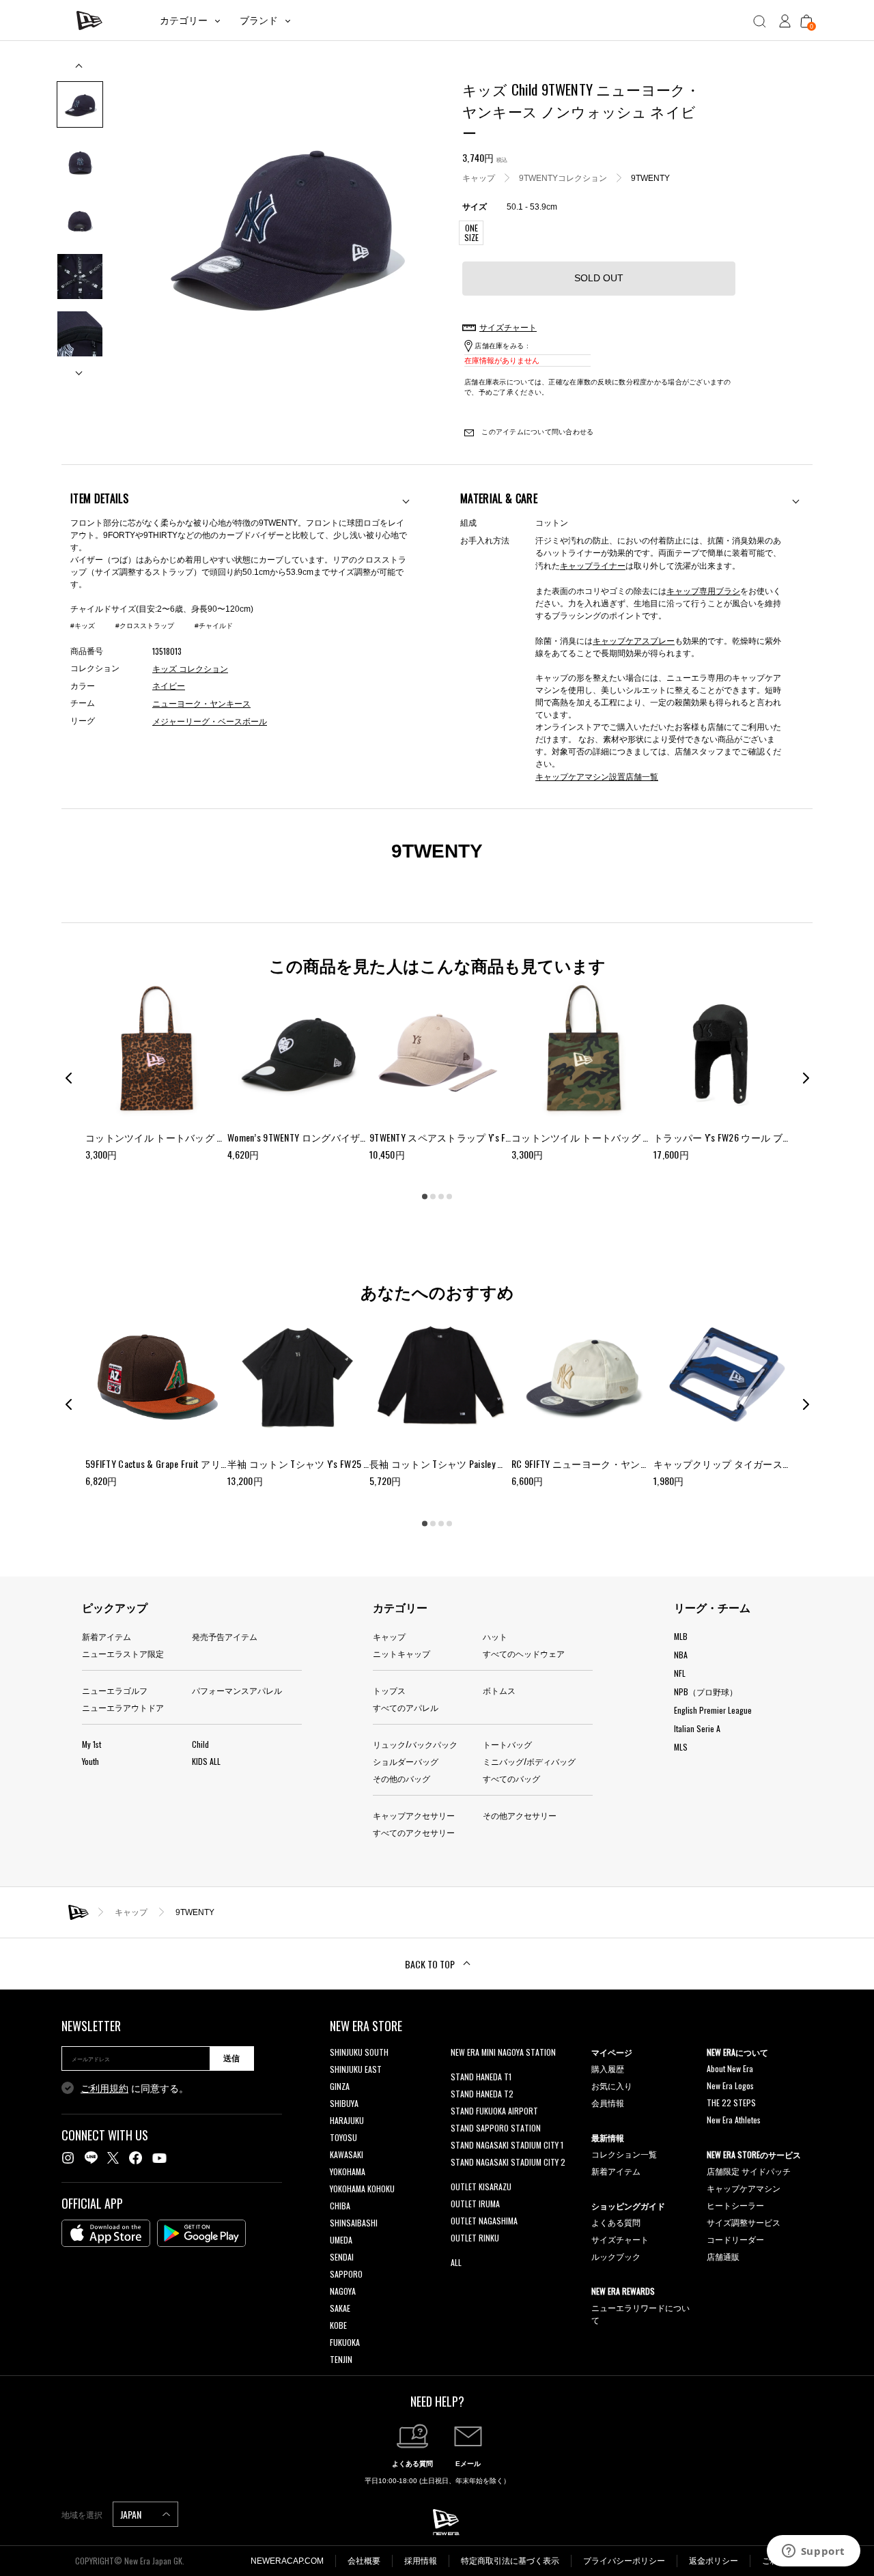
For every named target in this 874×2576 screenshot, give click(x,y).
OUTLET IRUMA (475, 2204)
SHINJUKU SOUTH (359, 2052)
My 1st (91, 1744)
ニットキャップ (401, 1653)
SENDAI (342, 2257)
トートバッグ (507, 1744)
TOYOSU (343, 2137)
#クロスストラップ (145, 626)
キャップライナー (593, 565)
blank (460, 2069)
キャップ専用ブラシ (703, 590)
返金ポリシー (714, 2561)
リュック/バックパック (415, 1744)
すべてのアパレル (406, 1707)
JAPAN (132, 2514)
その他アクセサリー (520, 1815)
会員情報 (608, 2103)
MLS (681, 1747)
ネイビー (169, 686)
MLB (681, 1636)
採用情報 (421, 2561)
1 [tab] (425, 1197)
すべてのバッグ (511, 1778)
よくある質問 (616, 2222)
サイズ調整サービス (744, 2222)
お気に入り (612, 2085)
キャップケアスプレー (634, 640)
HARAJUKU (347, 2120)
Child (200, 1744)
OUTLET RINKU (475, 2238)
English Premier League (713, 1710)
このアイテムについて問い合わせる (536, 432)
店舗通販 (723, 2256)
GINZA (340, 2086)
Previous (80, 71)
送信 (231, 2058)
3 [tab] (441, 1197)
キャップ (479, 178)
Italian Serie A (697, 1728)
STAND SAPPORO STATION (496, 2128)
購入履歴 (608, 2068)
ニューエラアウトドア (123, 1707)
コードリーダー (735, 2239)
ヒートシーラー (735, 2205)
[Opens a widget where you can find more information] (813, 2552)
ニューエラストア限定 (123, 1653)
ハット (495, 1636)
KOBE (338, 2325)
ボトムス (499, 1690)
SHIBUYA (344, 2103)
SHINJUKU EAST (356, 2069)
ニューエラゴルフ (115, 1690)
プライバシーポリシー (624, 2561)
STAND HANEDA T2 (482, 2094)
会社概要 (364, 2561)
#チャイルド (214, 626)
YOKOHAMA (348, 2171)
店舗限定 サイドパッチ (749, 2171)
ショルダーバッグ (406, 1761)
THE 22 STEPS (731, 2103)
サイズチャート (620, 2239)
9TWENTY (650, 178)
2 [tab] (433, 1197)
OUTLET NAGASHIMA (484, 2221)
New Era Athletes (734, 2120)
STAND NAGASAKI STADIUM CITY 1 (507, 2145)
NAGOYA (343, 2291)
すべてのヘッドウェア (524, 1653)
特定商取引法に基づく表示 (510, 2561)
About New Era (730, 2068)
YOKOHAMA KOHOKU (362, 2189)
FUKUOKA (345, 2342)
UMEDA (341, 2240)
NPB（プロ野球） (706, 1692)
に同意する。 (135, 2089)
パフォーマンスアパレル (237, 1690)
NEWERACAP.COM (287, 2561)
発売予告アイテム (225, 1636)
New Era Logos (730, 2085)
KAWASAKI (347, 2154)
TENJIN (341, 2359)
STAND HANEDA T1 (481, 2077)
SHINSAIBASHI (354, 2223)
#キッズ (83, 626)
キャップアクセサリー (414, 1815)
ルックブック (616, 2256)
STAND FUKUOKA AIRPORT (494, 2111)
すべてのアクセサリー (414, 1832)
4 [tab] (449, 1197)
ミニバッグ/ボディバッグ (529, 1761)
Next (80, 368)
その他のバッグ (401, 1778)
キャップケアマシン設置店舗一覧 (597, 776)
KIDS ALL (206, 1761)
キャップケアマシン (744, 2188)
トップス (389, 1690)
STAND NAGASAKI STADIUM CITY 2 (508, 2162)
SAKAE (340, 2308)
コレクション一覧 (624, 2154)
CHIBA (340, 2206)
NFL (680, 1673)
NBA (681, 1655)
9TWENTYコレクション (563, 178)
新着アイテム (107, 1636)
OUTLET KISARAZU (481, 2186)
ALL (456, 2262)
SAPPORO (346, 2274)
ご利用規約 (104, 2089)
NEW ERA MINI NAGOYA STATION (503, 2052)
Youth (90, 1761)
